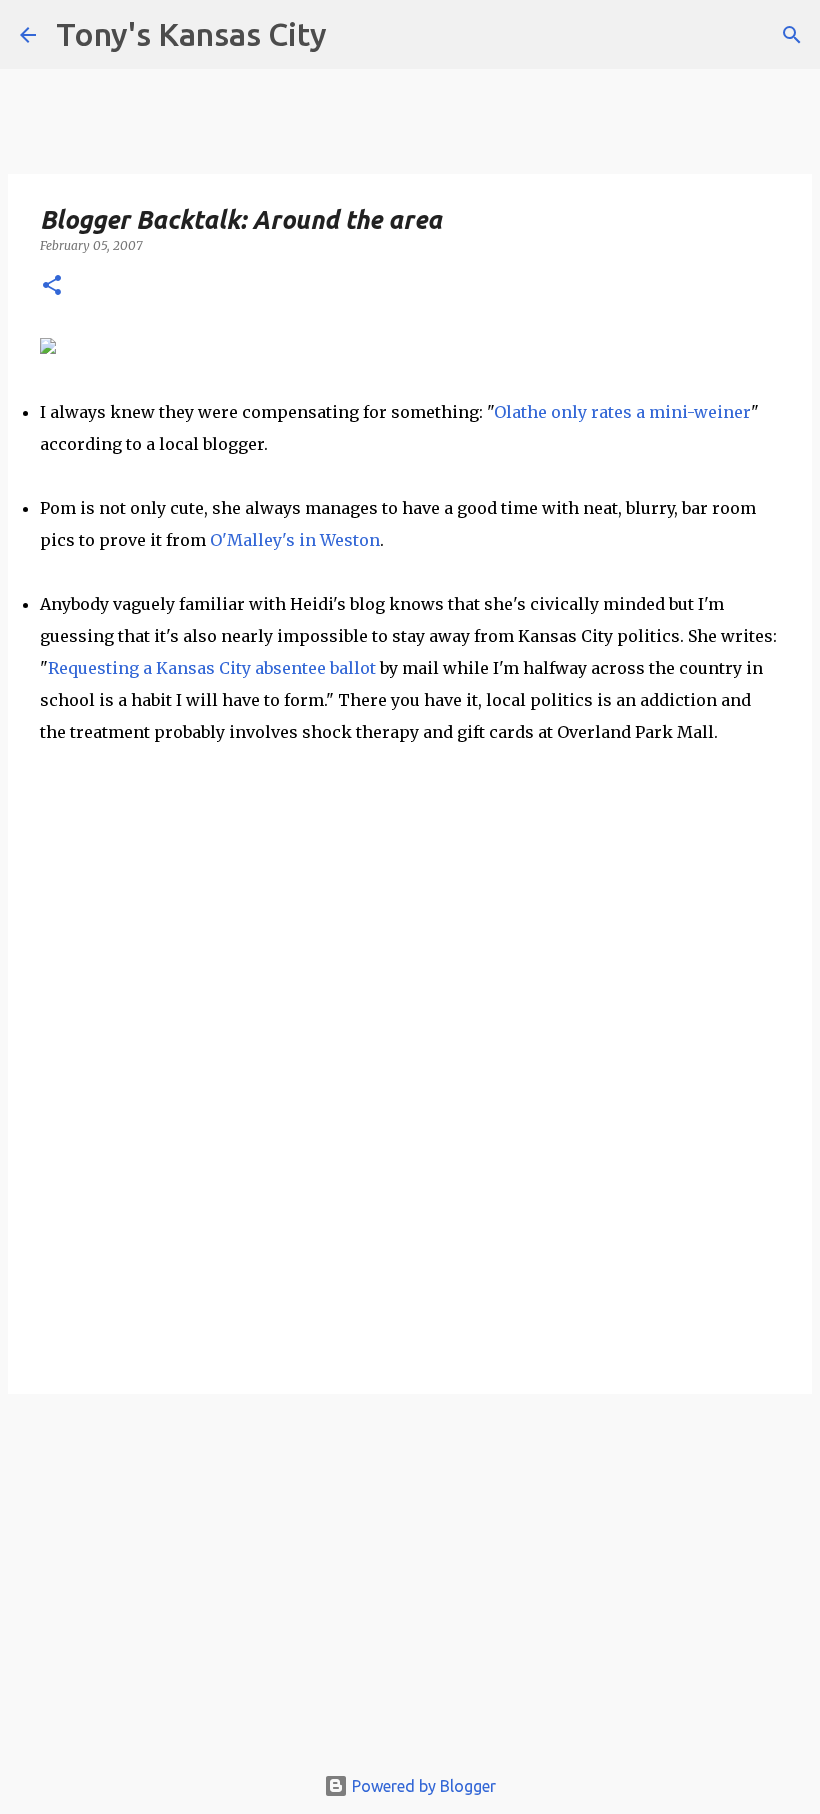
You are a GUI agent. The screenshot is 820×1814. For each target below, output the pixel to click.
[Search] (792, 35)
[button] (52, 286)
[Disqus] (410, 1109)
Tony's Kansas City (191, 34)
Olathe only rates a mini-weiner (622, 412)
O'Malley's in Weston (295, 540)
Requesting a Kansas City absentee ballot (212, 668)
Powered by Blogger (422, 1786)
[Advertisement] (410, 1588)
